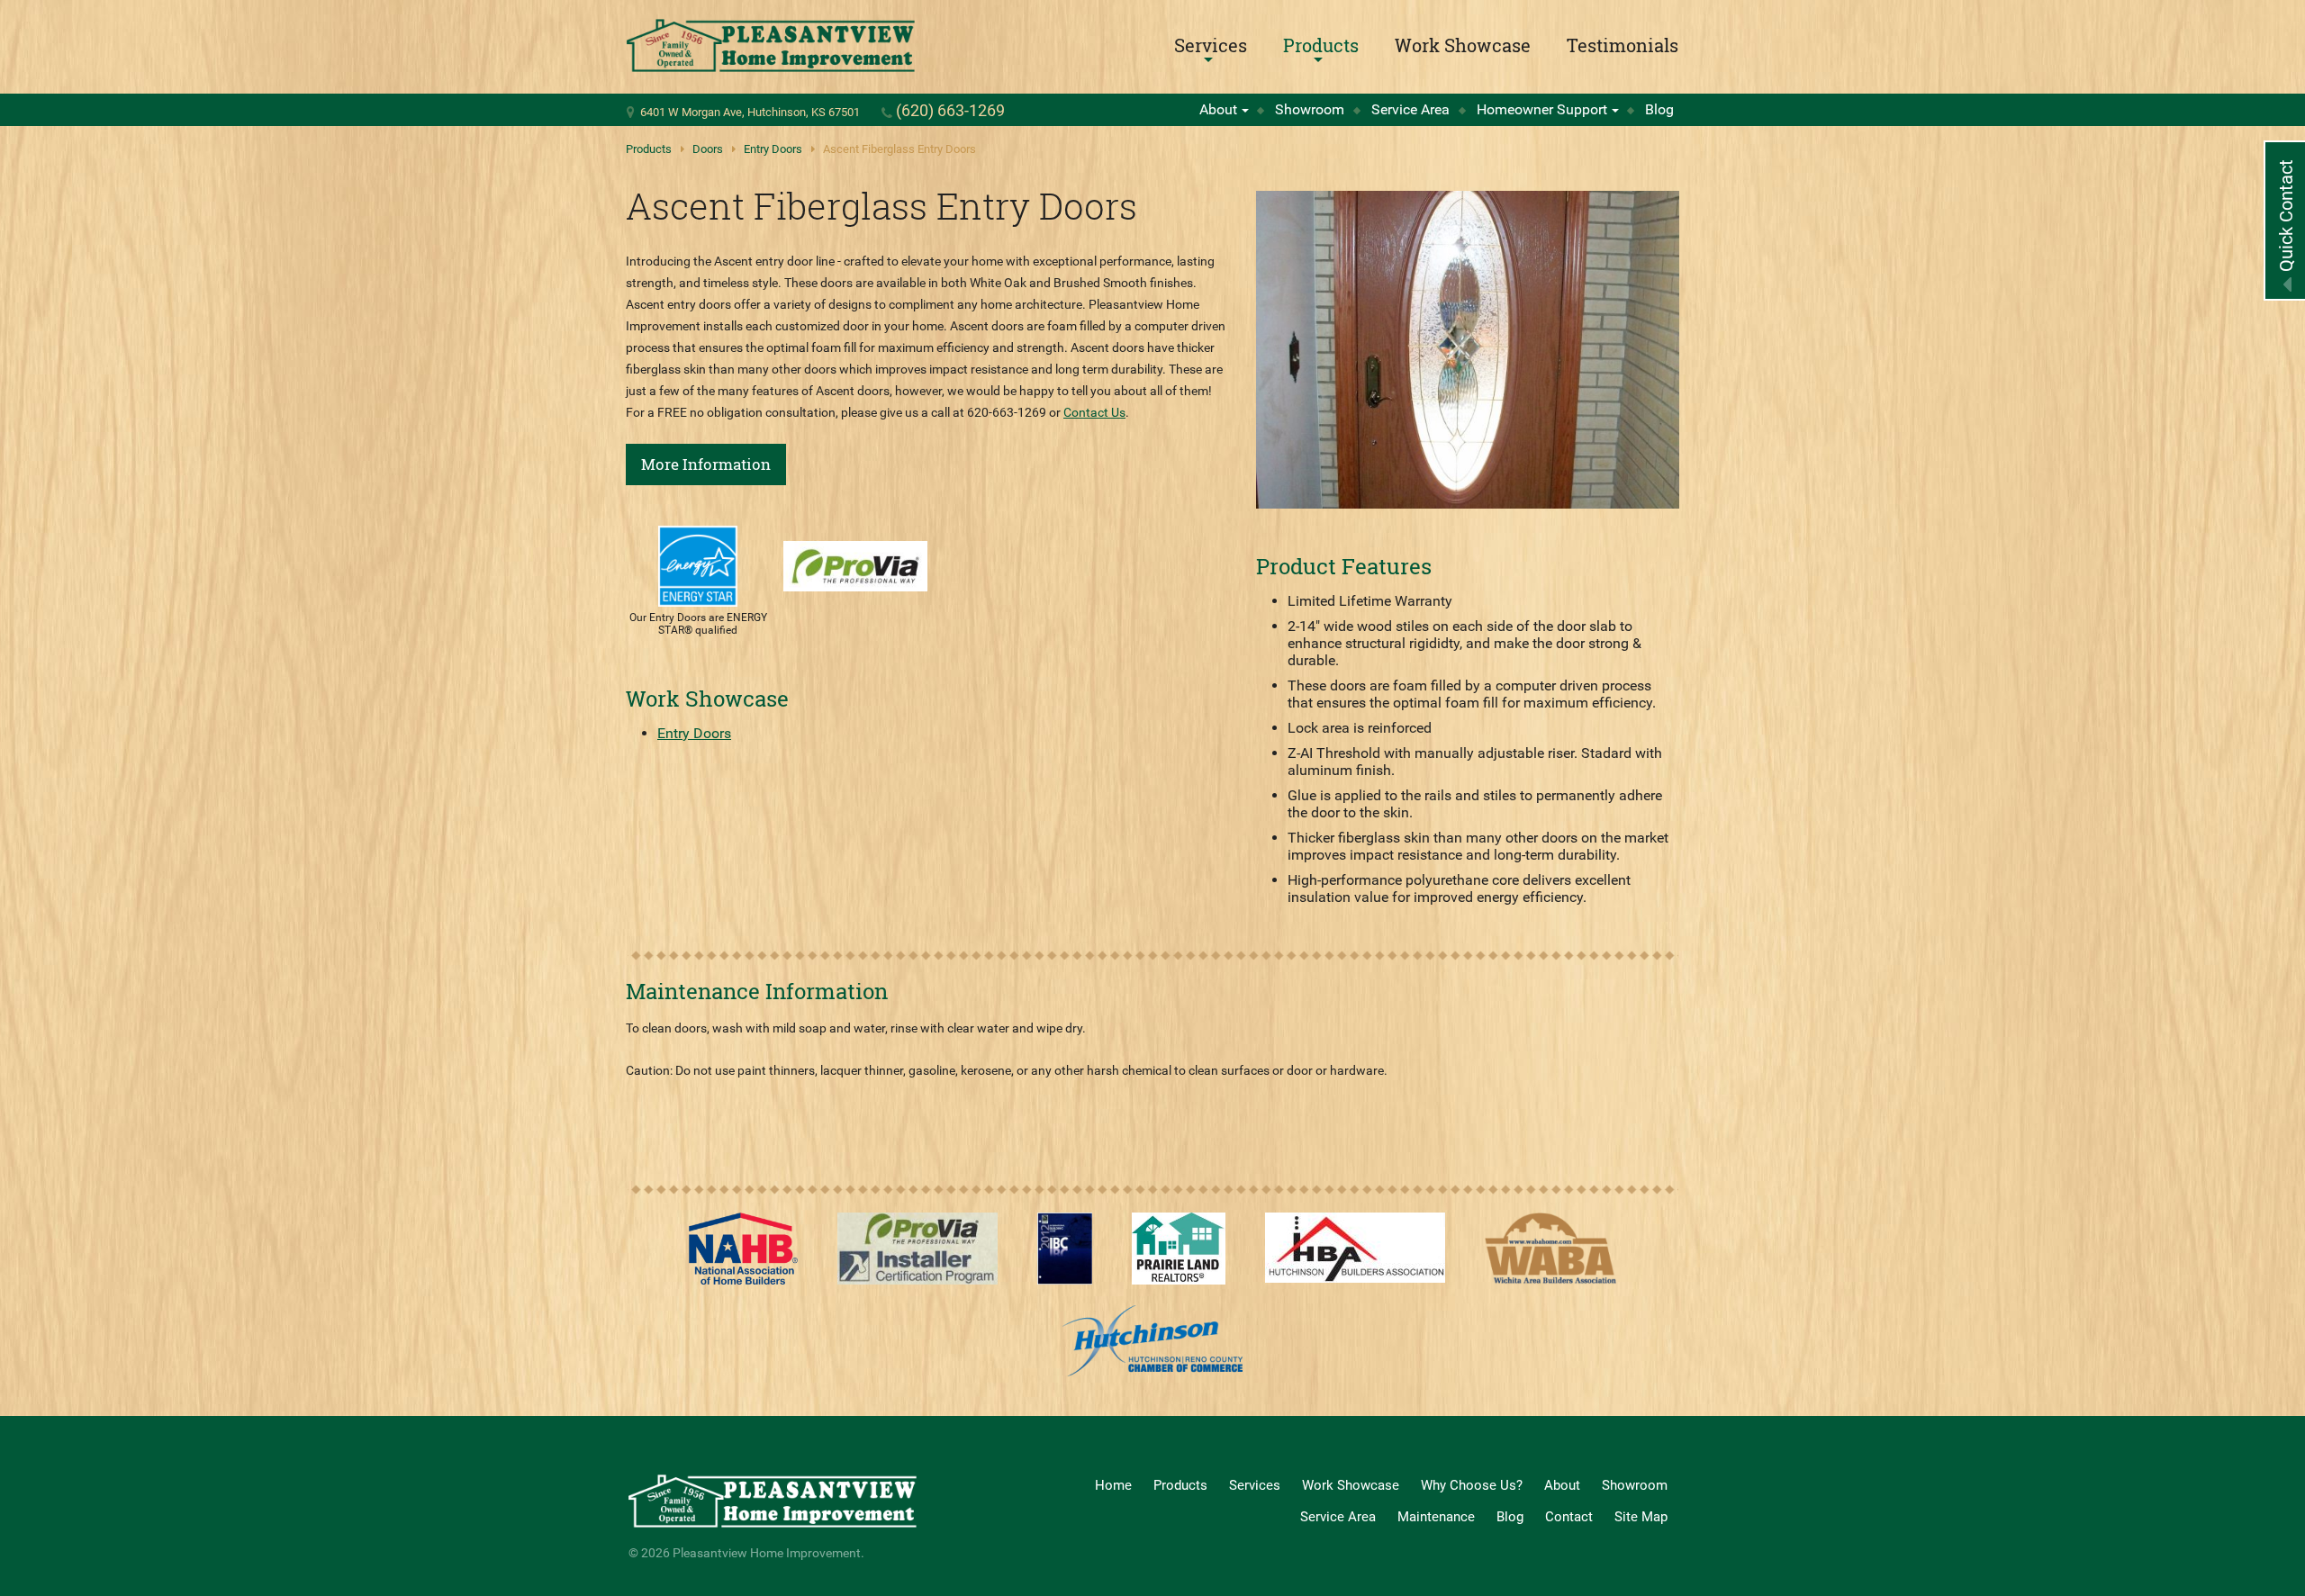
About (1218, 109)
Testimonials (1623, 45)
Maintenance (1436, 1517)
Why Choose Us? (1472, 1485)
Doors (708, 149)
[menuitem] (1211, 45)
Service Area (1410, 109)
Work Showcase (1463, 45)
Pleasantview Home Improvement (771, 46)
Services (1211, 45)
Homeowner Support (1542, 109)
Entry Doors (773, 149)
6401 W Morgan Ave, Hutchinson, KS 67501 (750, 112)
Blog (1659, 109)
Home (1113, 1485)
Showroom (1310, 109)
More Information (706, 464)
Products (1321, 45)
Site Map (1641, 1517)
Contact (1569, 1517)
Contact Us (1094, 412)
